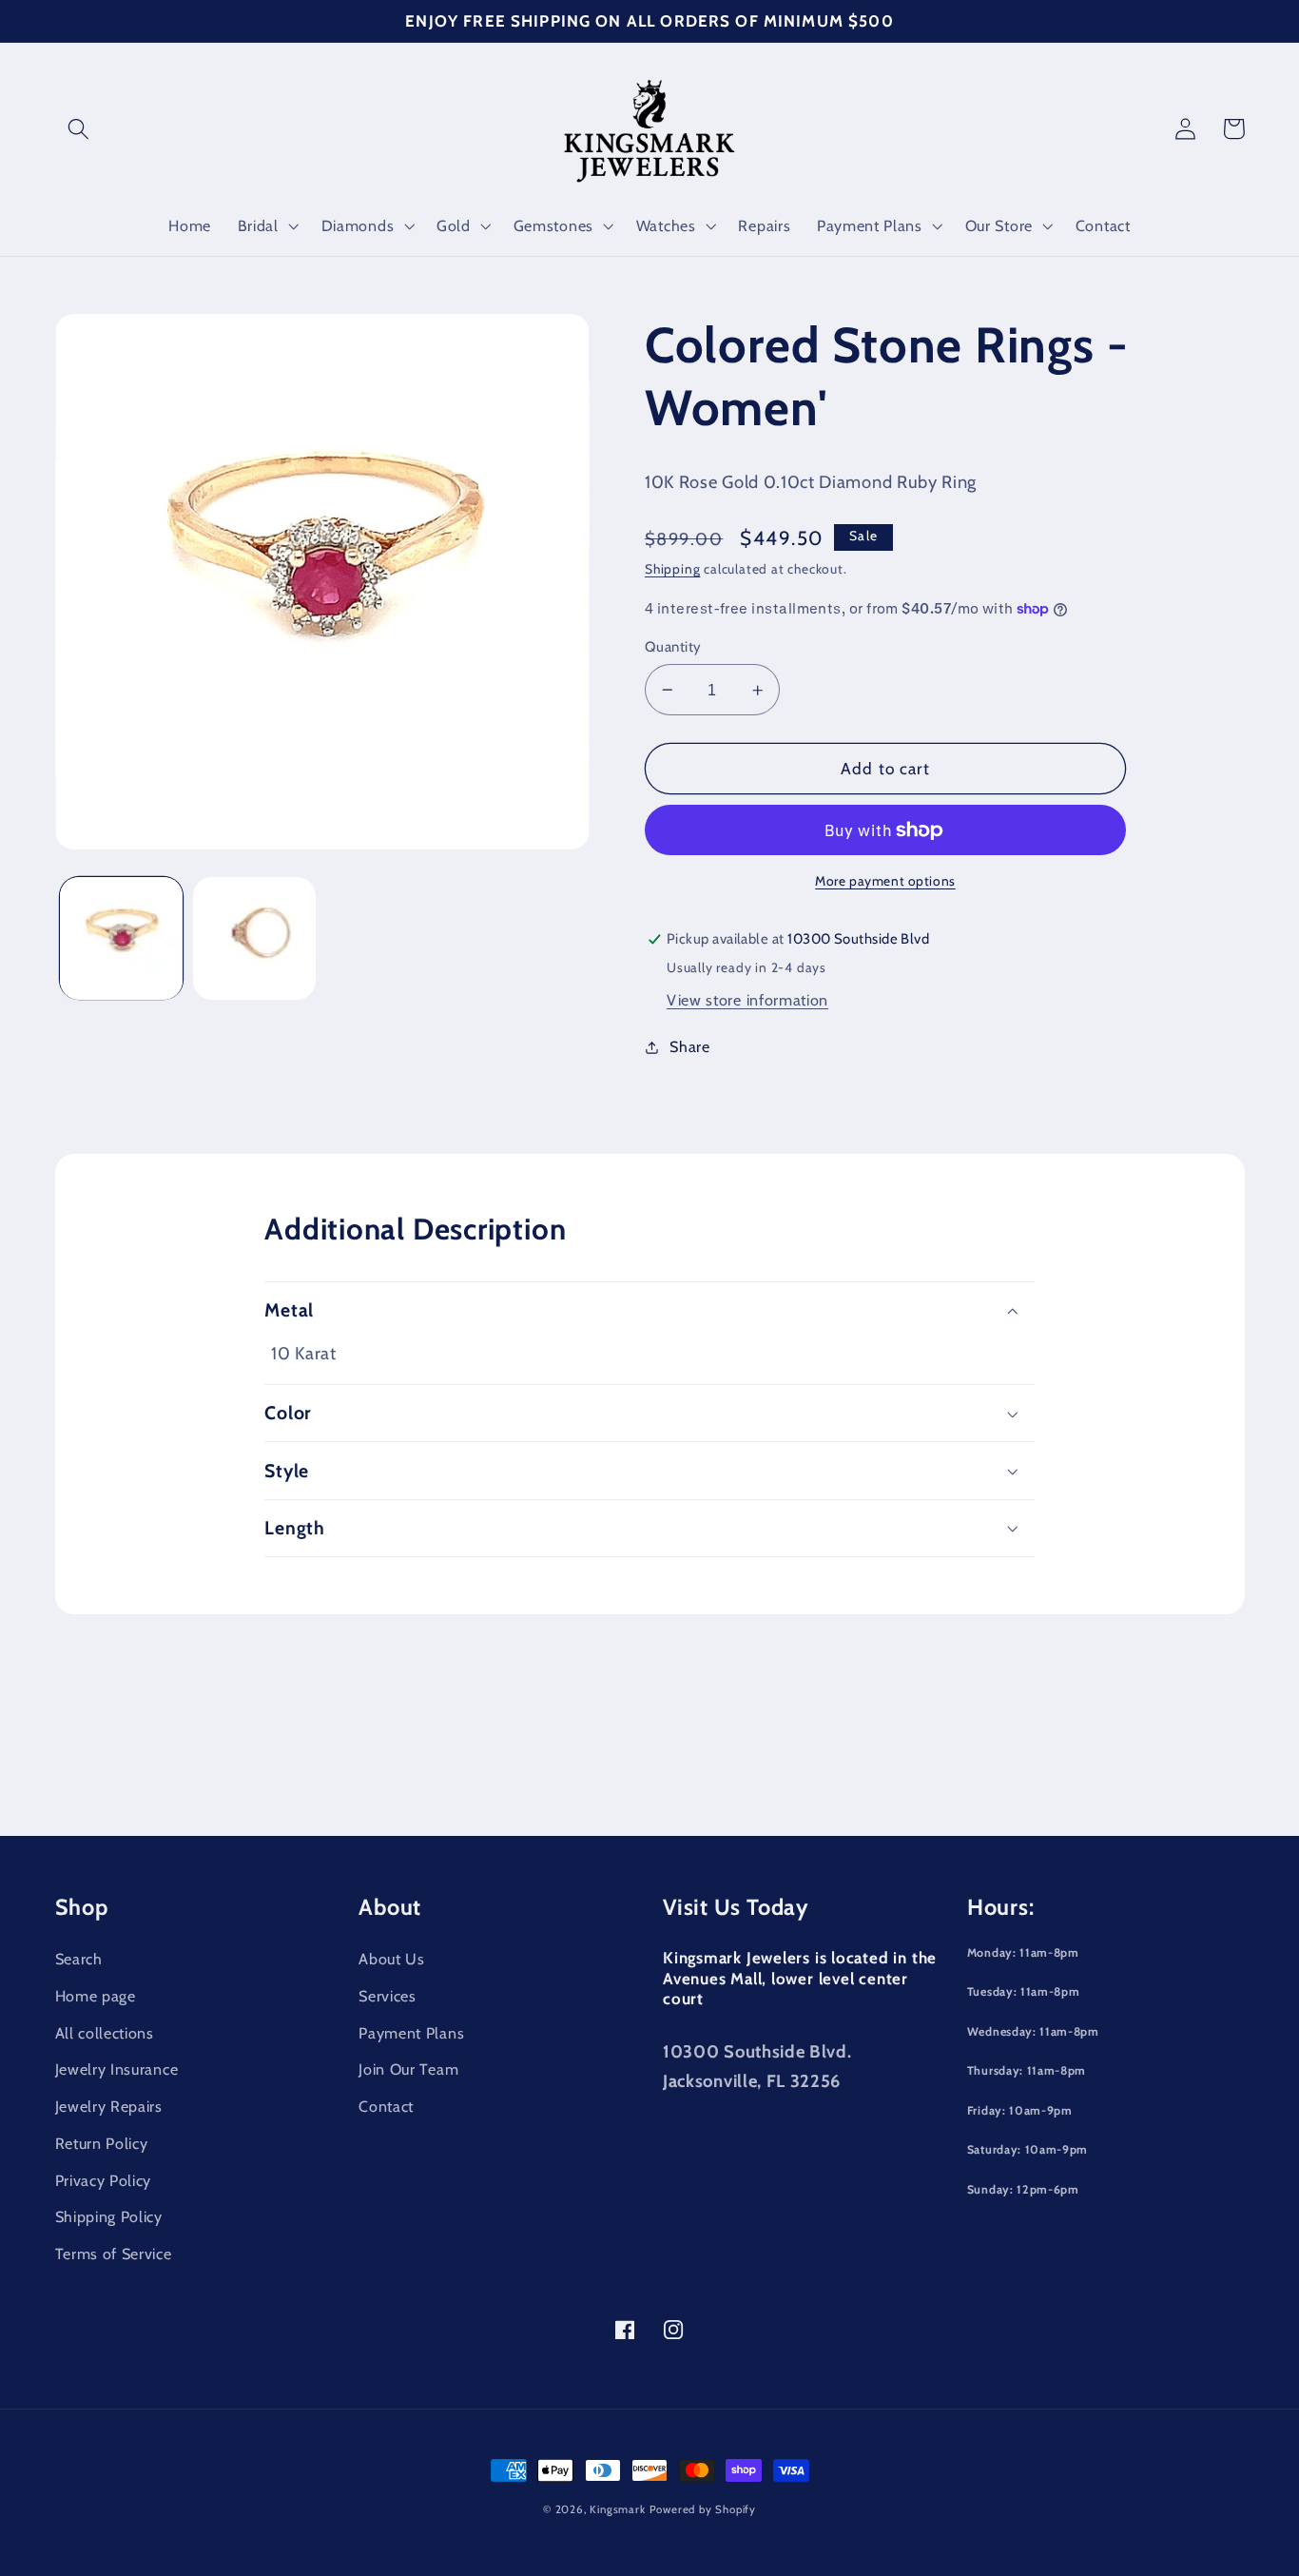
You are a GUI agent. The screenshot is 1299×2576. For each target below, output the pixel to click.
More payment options (885, 881)
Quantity (673, 647)
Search (79, 1959)
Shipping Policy (109, 2216)
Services (388, 1996)
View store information (747, 1000)
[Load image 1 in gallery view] (121, 938)
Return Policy (102, 2143)
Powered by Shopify (703, 2509)
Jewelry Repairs (109, 2106)
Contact (386, 2106)
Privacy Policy (104, 2180)
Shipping (672, 569)
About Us (392, 1959)
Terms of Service (114, 2254)
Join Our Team (408, 2069)
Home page (96, 1996)
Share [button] (689, 1046)
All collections (105, 2033)
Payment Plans (411, 2033)
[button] (79, 129)
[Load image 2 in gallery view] (254, 938)
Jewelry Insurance (117, 2069)
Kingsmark (617, 2509)
